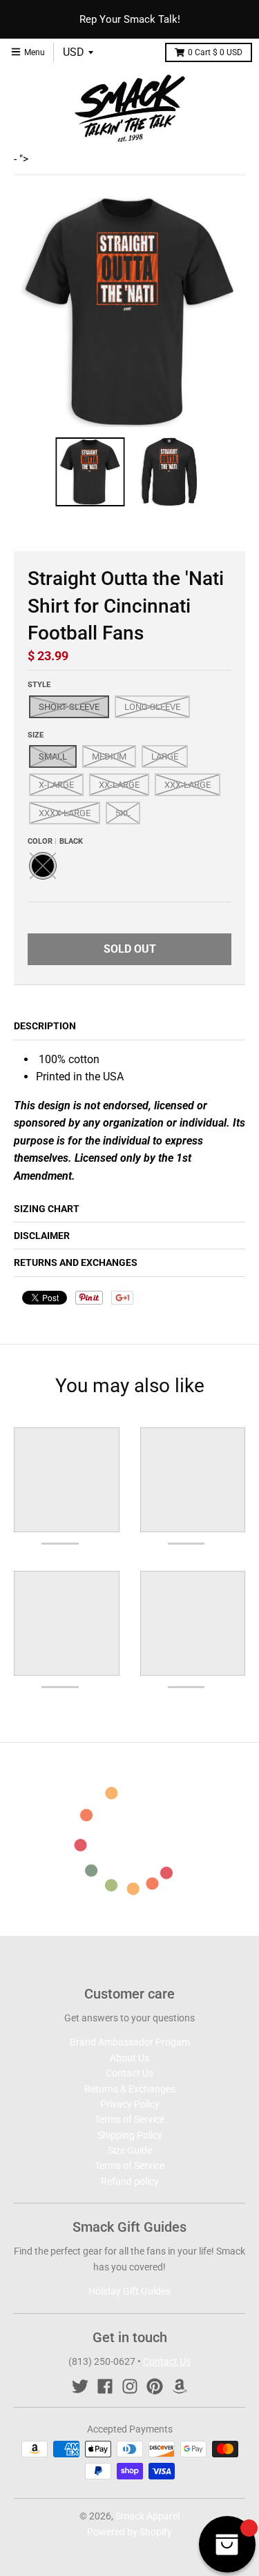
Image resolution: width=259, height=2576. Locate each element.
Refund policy (130, 2181)
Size (36, 735)
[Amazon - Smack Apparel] (180, 2386)
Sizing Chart (47, 1209)
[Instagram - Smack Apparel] (130, 2386)
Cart (215, 52)
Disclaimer (42, 1236)
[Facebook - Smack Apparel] (105, 2386)
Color (55, 841)
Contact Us (129, 2073)
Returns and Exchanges (76, 1262)
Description (45, 1026)
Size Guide (130, 2150)
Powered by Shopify (129, 2532)
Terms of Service (129, 2119)
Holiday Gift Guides (129, 2291)
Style (39, 685)
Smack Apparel (147, 2516)
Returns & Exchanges (130, 2089)
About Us (129, 2058)
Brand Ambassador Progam (130, 2042)
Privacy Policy (130, 2104)
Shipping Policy (130, 2135)
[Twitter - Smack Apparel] (80, 2386)
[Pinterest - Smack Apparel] (155, 2386)
